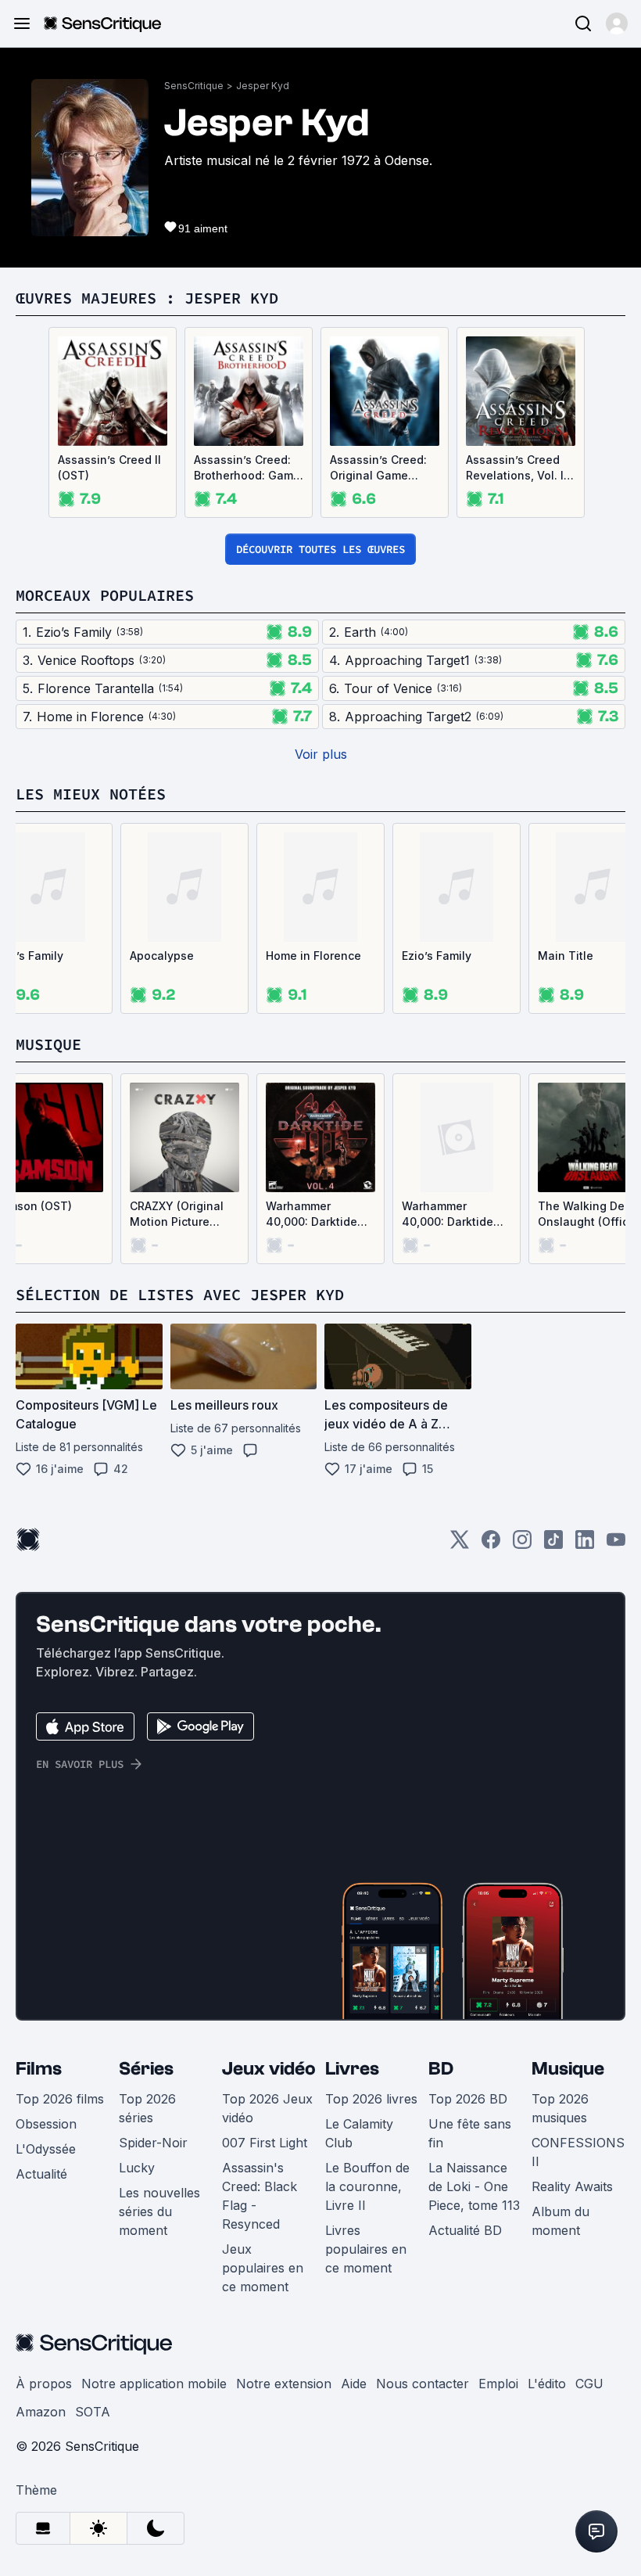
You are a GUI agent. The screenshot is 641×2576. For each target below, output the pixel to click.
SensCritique (194, 86)
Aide (354, 2384)
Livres (352, 2069)
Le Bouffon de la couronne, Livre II (367, 2186)
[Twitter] (460, 1545)
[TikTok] (553, 1545)
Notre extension (284, 2384)
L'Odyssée (46, 2149)
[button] (617, 23)
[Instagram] (522, 1545)
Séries (146, 2069)
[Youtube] (616, 1545)
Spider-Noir (153, 2143)
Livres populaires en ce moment (366, 2249)
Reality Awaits (572, 2186)
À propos (44, 2384)
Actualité (41, 2174)
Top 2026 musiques (560, 2108)
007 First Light (265, 2143)
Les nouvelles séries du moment (159, 2211)
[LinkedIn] (585, 1545)
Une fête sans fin (470, 2133)
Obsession (46, 2124)
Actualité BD (465, 2230)
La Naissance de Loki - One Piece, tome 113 (474, 2186)
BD (441, 2069)
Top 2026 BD (468, 2099)
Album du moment (560, 2221)
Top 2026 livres (371, 2099)
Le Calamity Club (359, 2133)
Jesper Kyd (263, 86)
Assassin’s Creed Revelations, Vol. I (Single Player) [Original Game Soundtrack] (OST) (516, 468)
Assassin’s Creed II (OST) (109, 467)
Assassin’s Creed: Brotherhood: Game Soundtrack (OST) (247, 468)
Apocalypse (162, 956)
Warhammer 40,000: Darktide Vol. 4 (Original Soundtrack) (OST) (316, 1214)
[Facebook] (491, 1545)
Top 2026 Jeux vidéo (267, 2108)
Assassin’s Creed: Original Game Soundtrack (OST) (378, 468)
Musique (568, 2069)
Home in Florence (313, 956)
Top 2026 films (60, 2099)
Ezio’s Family (437, 956)
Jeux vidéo (269, 2069)
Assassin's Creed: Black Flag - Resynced (260, 2196)
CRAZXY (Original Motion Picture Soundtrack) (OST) (180, 1214)
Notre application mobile (154, 2384)
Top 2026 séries (147, 2108)
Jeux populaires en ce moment (263, 2268)
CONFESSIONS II (578, 2152)
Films (39, 2069)
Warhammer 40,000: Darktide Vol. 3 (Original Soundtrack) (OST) (452, 1214)
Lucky (137, 2168)
